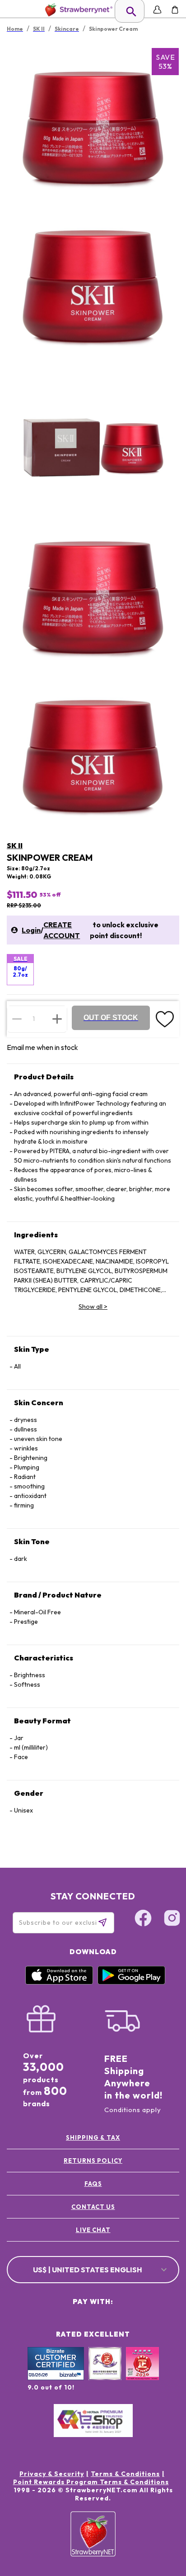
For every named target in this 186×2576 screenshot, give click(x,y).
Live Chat (93, 2230)
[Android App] (131, 1982)
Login (31, 930)
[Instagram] (172, 1919)
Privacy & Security (52, 2474)
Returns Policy (93, 2161)
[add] (57, 1019)
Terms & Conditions (125, 2474)
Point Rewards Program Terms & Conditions (91, 2482)
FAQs (93, 2184)
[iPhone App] (59, 1982)
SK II (15, 845)
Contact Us (93, 2207)
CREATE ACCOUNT (62, 930)
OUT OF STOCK (111, 1018)
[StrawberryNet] (77, 10)
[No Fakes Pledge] (142, 2373)
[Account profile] (157, 10)
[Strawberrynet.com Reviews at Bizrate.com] (56, 2378)
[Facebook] (143, 1919)
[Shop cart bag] (175, 10)
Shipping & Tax (93, 2137)
